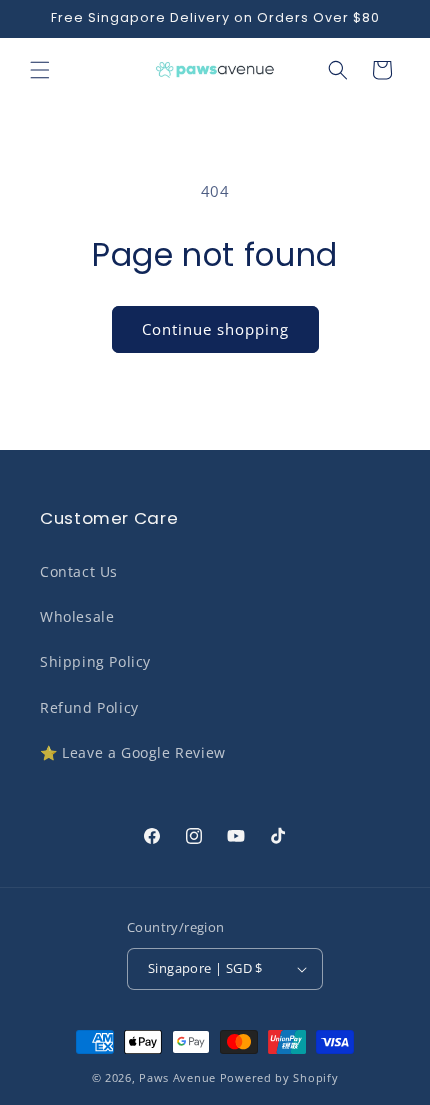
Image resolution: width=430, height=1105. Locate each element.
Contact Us (79, 571)
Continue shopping (215, 329)
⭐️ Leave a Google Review (133, 752)
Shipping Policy (95, 661)
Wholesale (77, 616)
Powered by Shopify (279, 1077)
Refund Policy (89, 707)
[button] (40, 70)
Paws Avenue (177, 1077)
